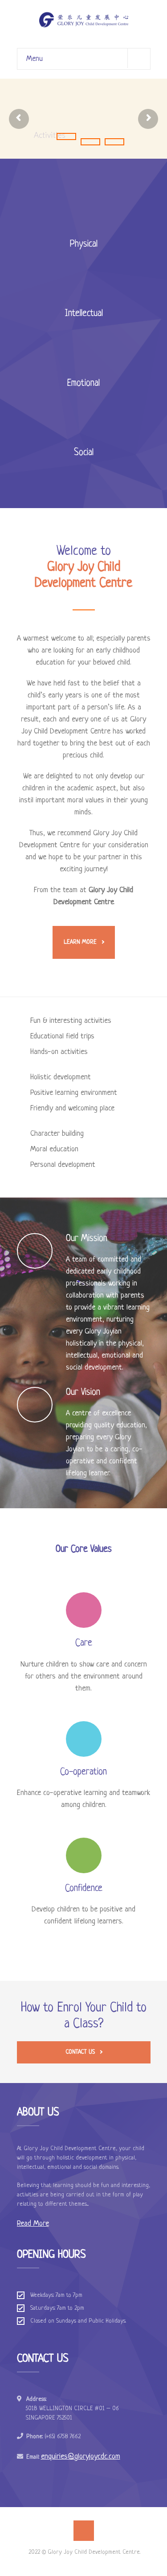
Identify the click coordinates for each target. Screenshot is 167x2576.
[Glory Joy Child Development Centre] (84, 20)
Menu (35, 59)
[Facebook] (84, 2531)
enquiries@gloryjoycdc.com (81, 2457)
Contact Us (80, 2052)
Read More (33, 2224)
